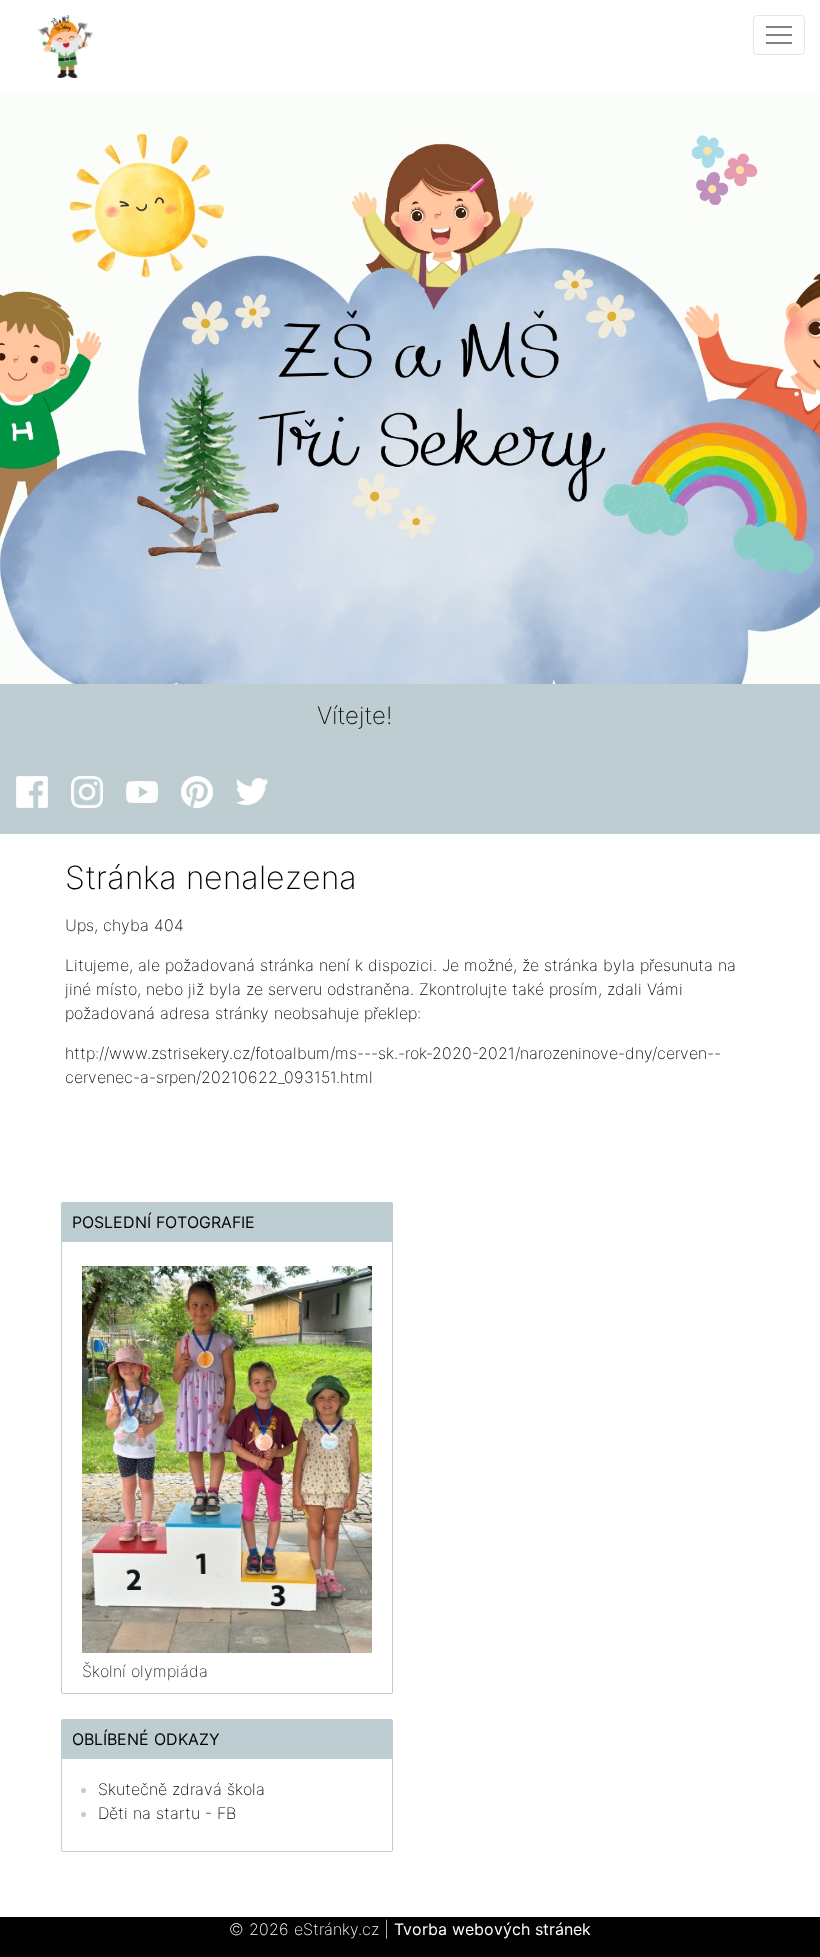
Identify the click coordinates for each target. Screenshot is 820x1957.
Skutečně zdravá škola (181, 1789)
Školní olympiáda (145, 1671)
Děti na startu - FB (167, 1813)
